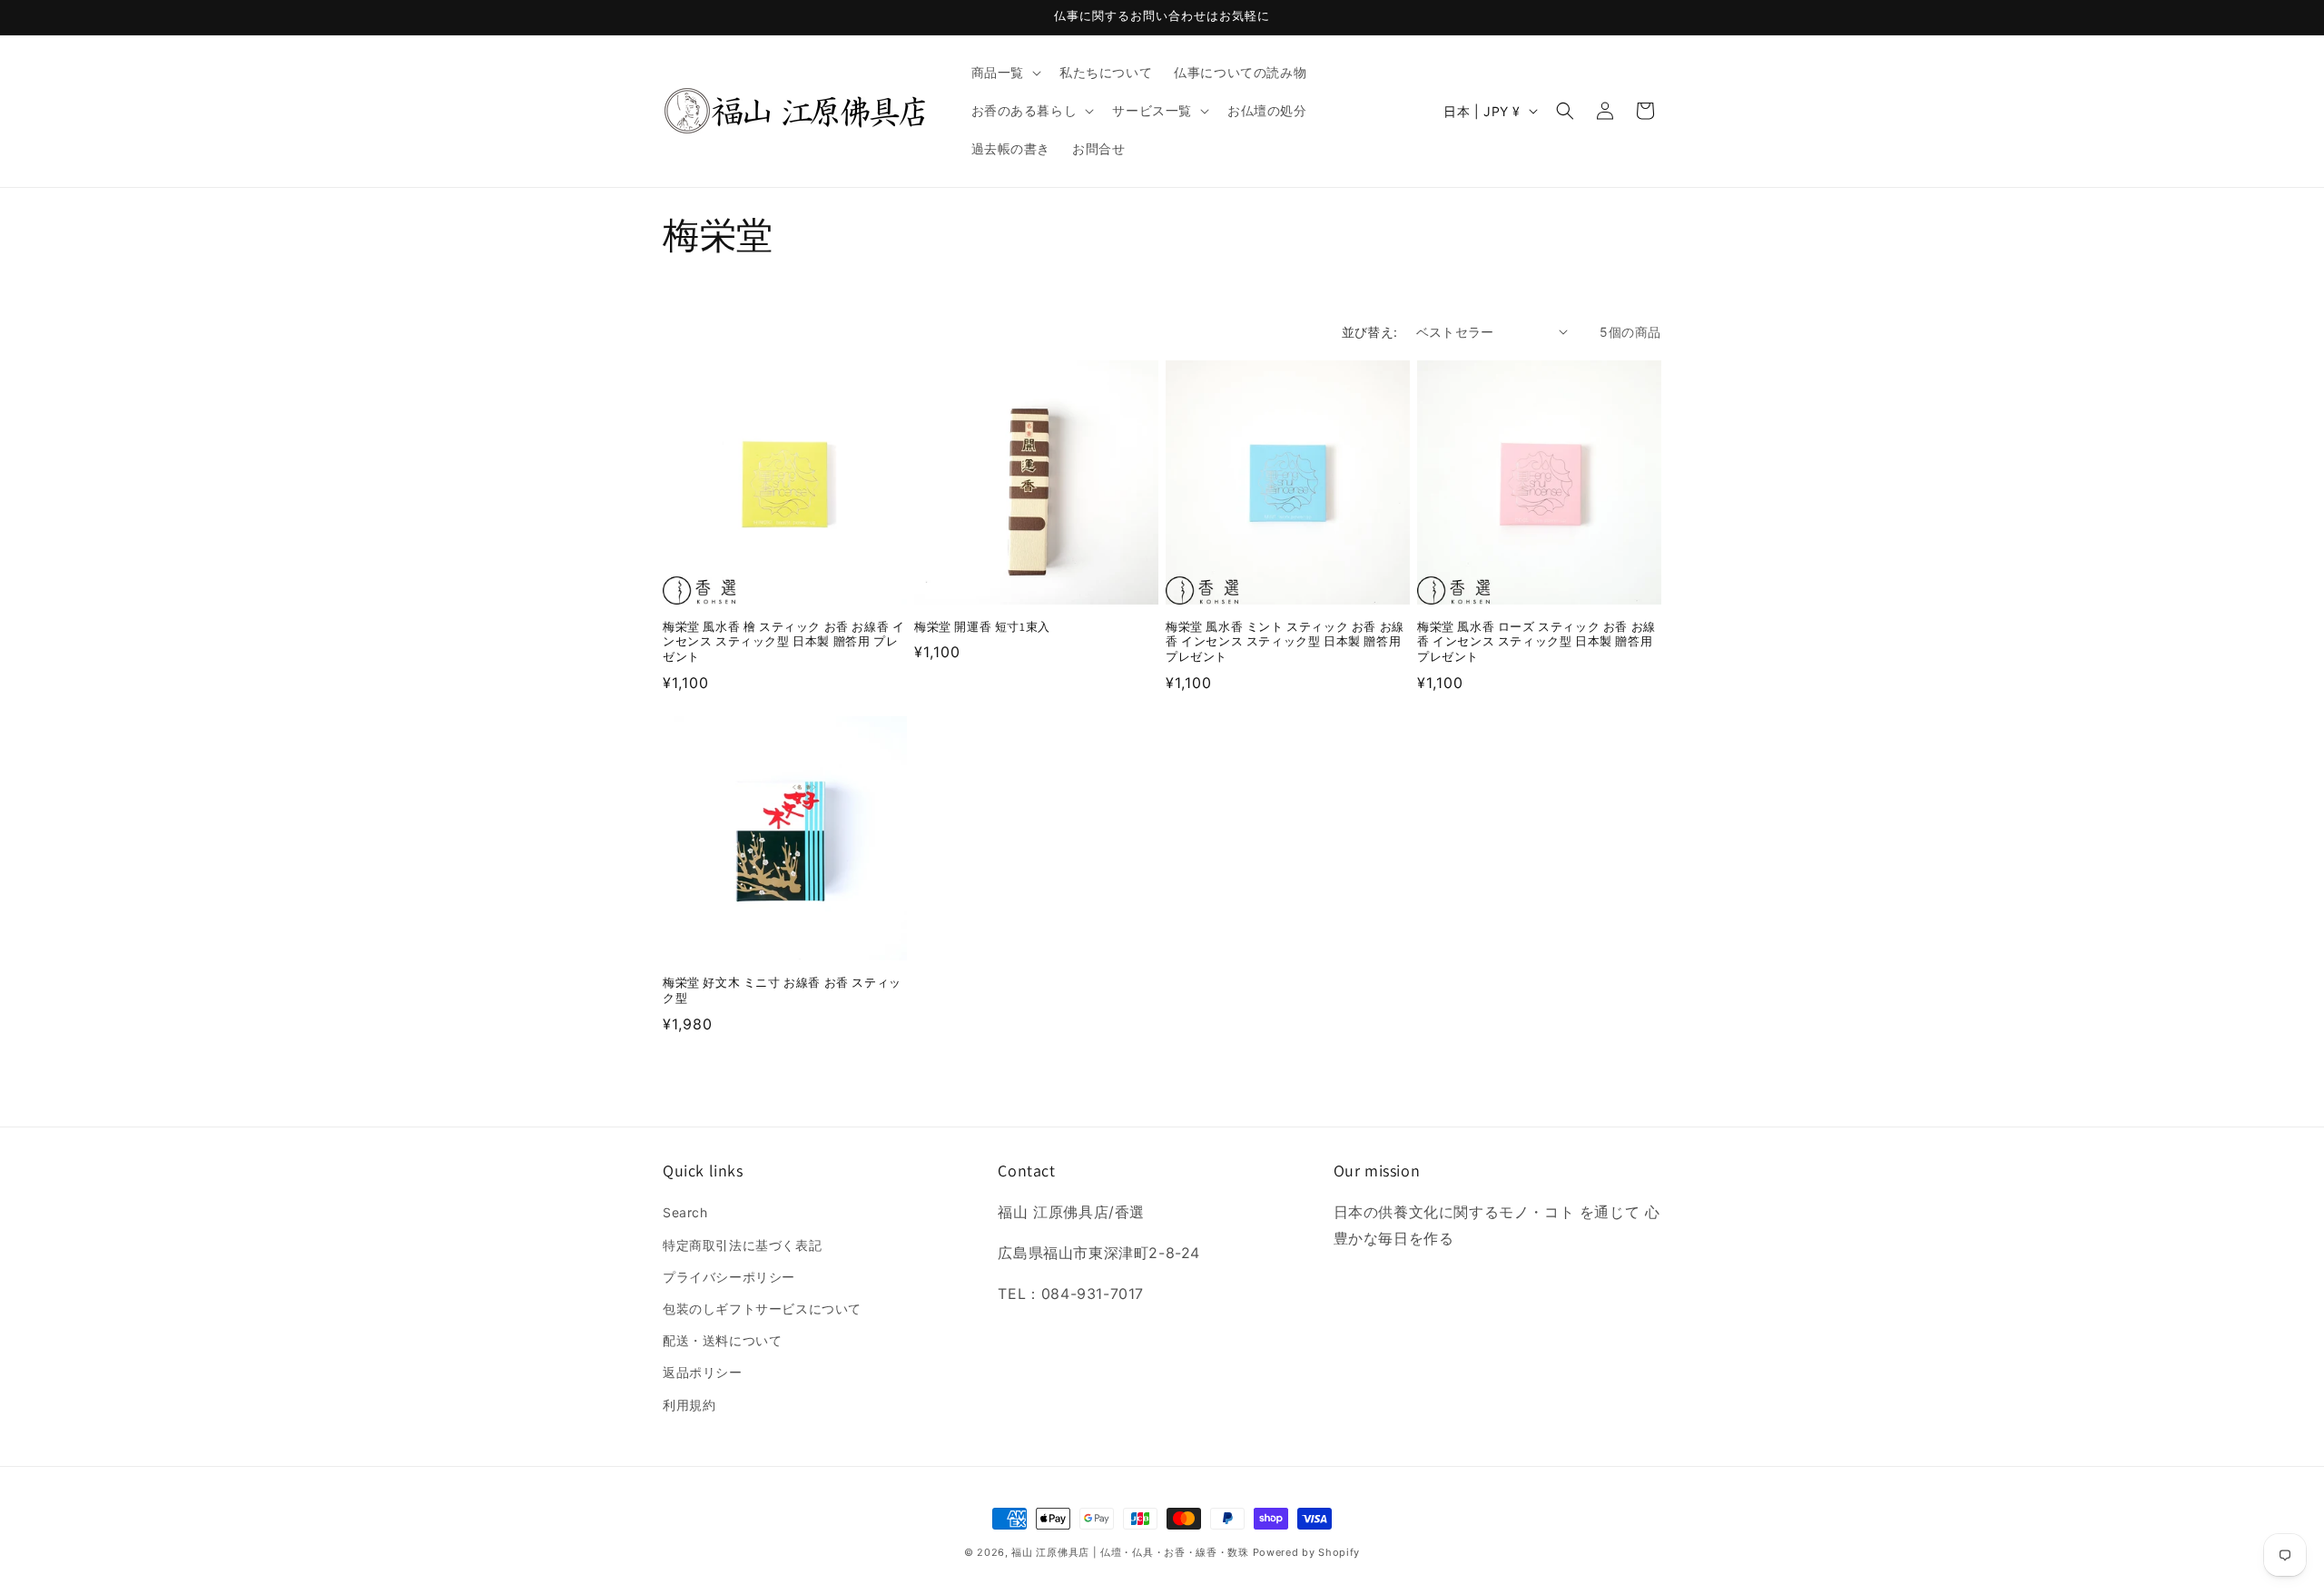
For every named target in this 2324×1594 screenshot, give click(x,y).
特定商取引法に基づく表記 (742, 1245)
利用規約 (689, 1405)
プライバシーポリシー (729, 1277)
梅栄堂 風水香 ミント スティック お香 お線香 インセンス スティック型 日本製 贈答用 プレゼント (1285, 643)
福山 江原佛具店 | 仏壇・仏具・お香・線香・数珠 (1130, 1552)
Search (685, 1212)
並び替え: (1370, 332)
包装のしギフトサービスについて (762, 1309)
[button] (1004, 73)
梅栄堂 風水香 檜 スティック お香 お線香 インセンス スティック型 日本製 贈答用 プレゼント (783, 643)
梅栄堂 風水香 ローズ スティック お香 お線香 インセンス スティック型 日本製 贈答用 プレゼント (1536, 643)
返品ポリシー (703, 1372)
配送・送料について (722, 1340)
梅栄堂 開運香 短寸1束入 (982, 627)
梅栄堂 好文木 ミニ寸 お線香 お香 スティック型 (782, 991)
